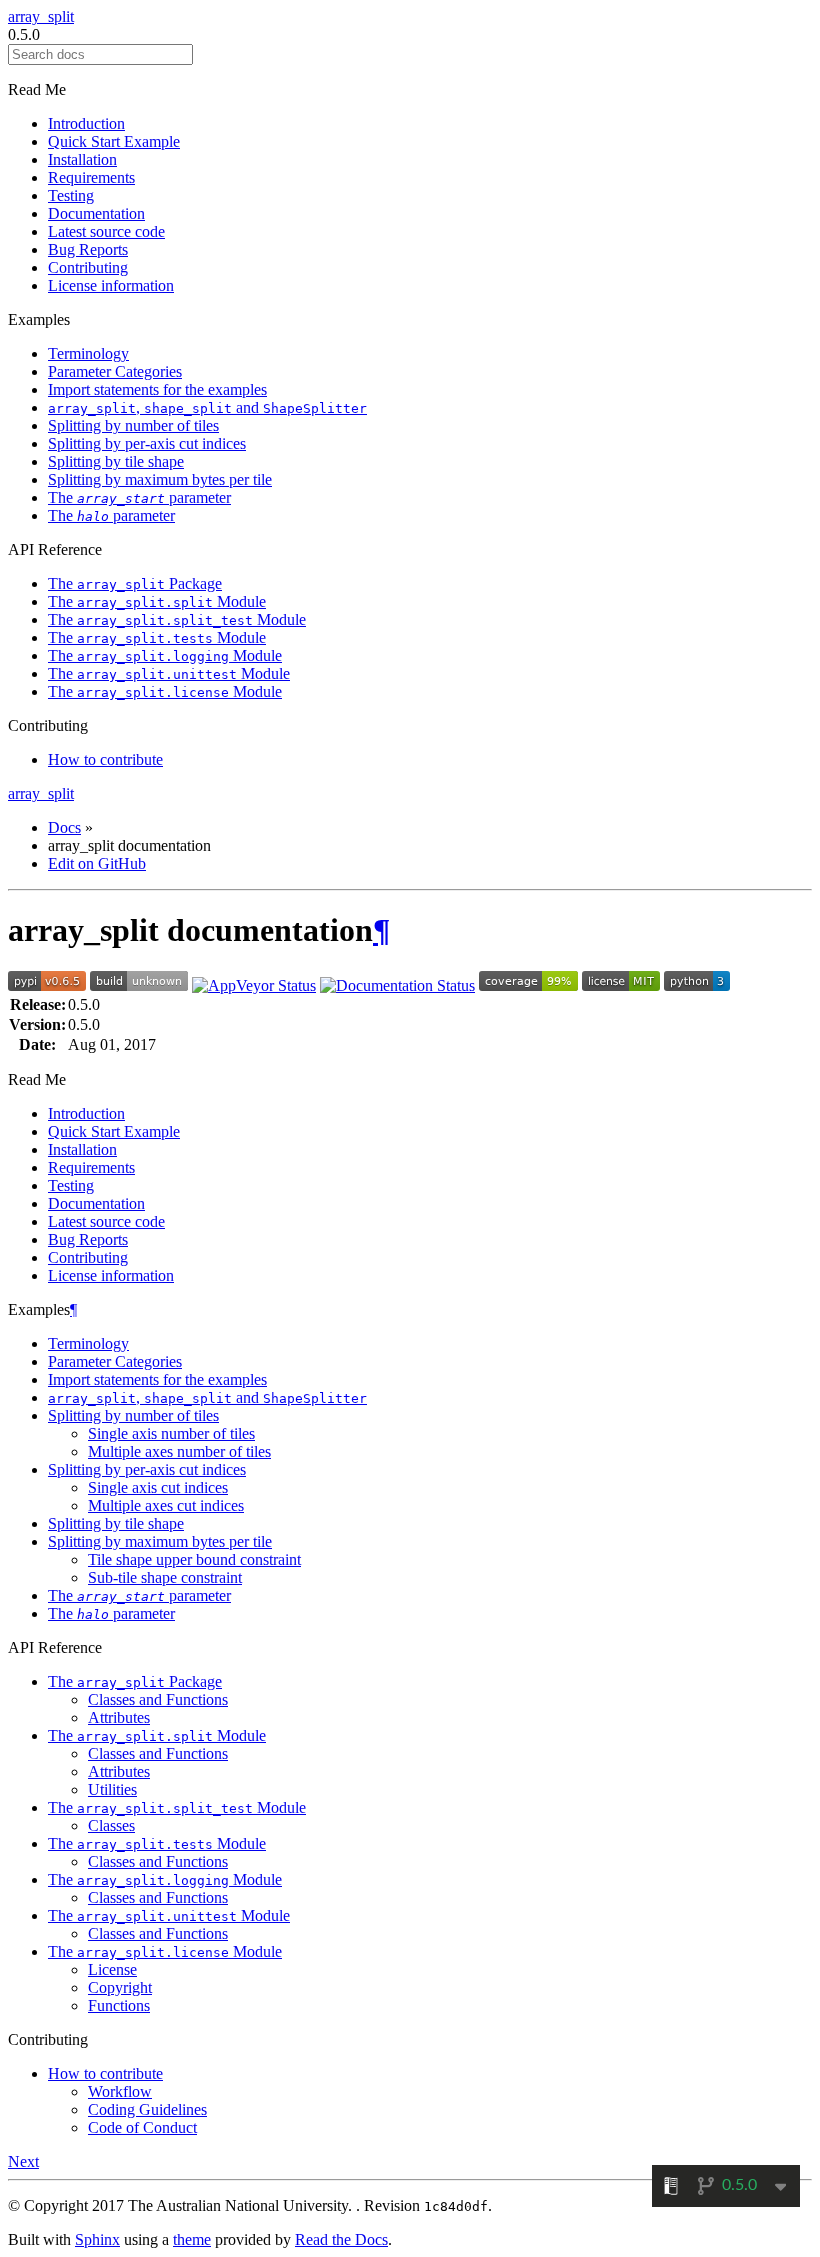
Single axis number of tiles (171, 1433)
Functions (119, 2005)
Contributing (88, 267)
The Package (135, 583)
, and (207, 407)
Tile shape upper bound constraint (194, 1559)
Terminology (88, 353)
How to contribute (105, 759)
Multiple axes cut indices (166, 1505)
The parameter (139, 497)
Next (23, 2161)
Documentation (96, 213)
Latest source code (106, 231)
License (112, 1969)
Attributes (119, 1717)
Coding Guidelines (147, 2109)
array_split (41, 16)
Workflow (120, 2091)
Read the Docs (341, 2239)
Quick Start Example (114, 141)
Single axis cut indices (158, 1487)
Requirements (91, 177)
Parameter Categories (115, 371)
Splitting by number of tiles (133, 425)
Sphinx (97, 2239)
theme (192, 2239)
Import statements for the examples (157, 389)
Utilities (112, 1789)
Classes (111, 1825)
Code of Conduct (142, 2127)
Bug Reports (88, 249)
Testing (71, 195)
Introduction (86, 123)
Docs (64, 827)
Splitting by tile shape (116, 461)
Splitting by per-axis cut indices (147, 443)
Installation (82, 159)
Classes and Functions (158, 1699)
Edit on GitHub (97, 863)
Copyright (120, 1987)
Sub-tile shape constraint (165, 1577)
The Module (157, 601)
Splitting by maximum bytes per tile (160, 479)
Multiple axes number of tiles (179, 1451)
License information (111, 285)
